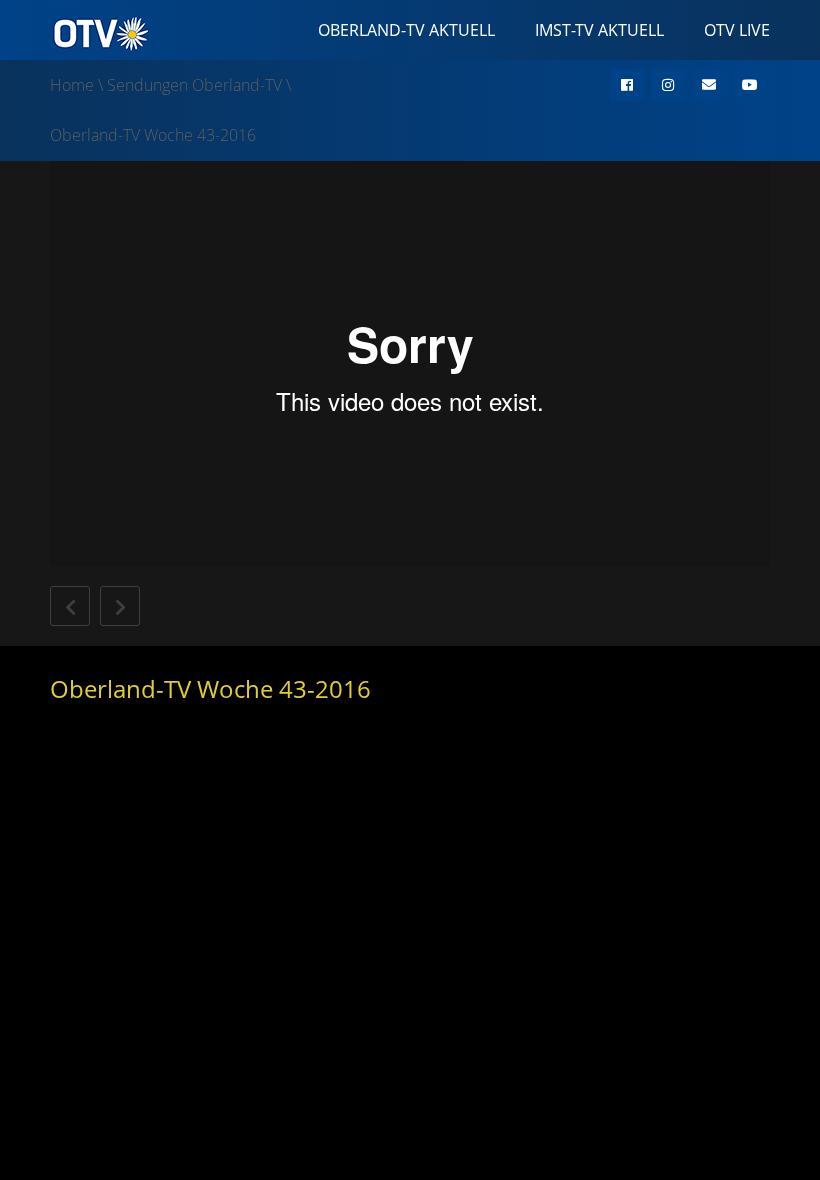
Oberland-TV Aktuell (406, 30)
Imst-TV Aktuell (599, 30)
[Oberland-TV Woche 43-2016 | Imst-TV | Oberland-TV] (100, 32)
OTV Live (737, 30)
